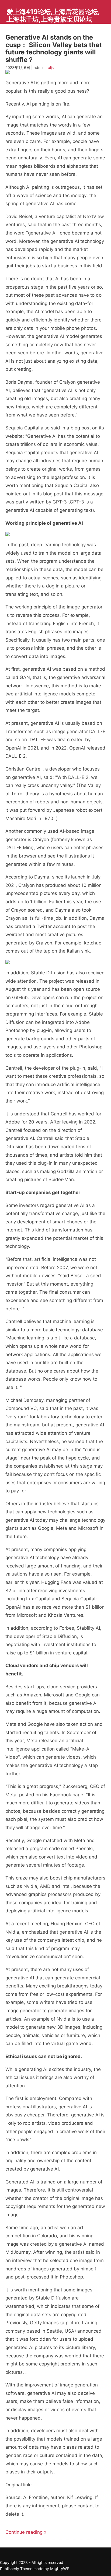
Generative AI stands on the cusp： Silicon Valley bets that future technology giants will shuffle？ (53, 48)
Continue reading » (26, 2532)
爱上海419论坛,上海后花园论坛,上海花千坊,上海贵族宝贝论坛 (53, 15)
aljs (51, 67)
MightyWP (60, 2569)
